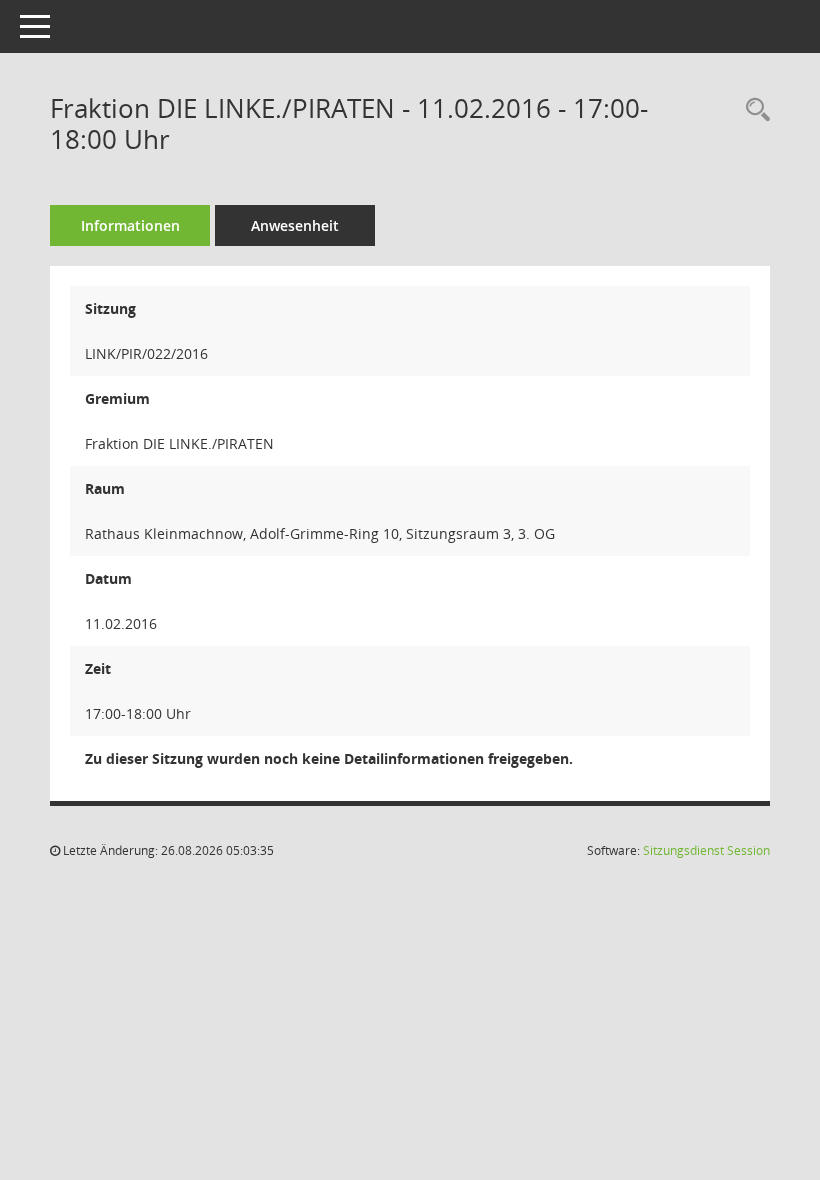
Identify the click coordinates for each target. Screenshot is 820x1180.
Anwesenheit (295, 225)
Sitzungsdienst (706, 850)
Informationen (130, 225)
